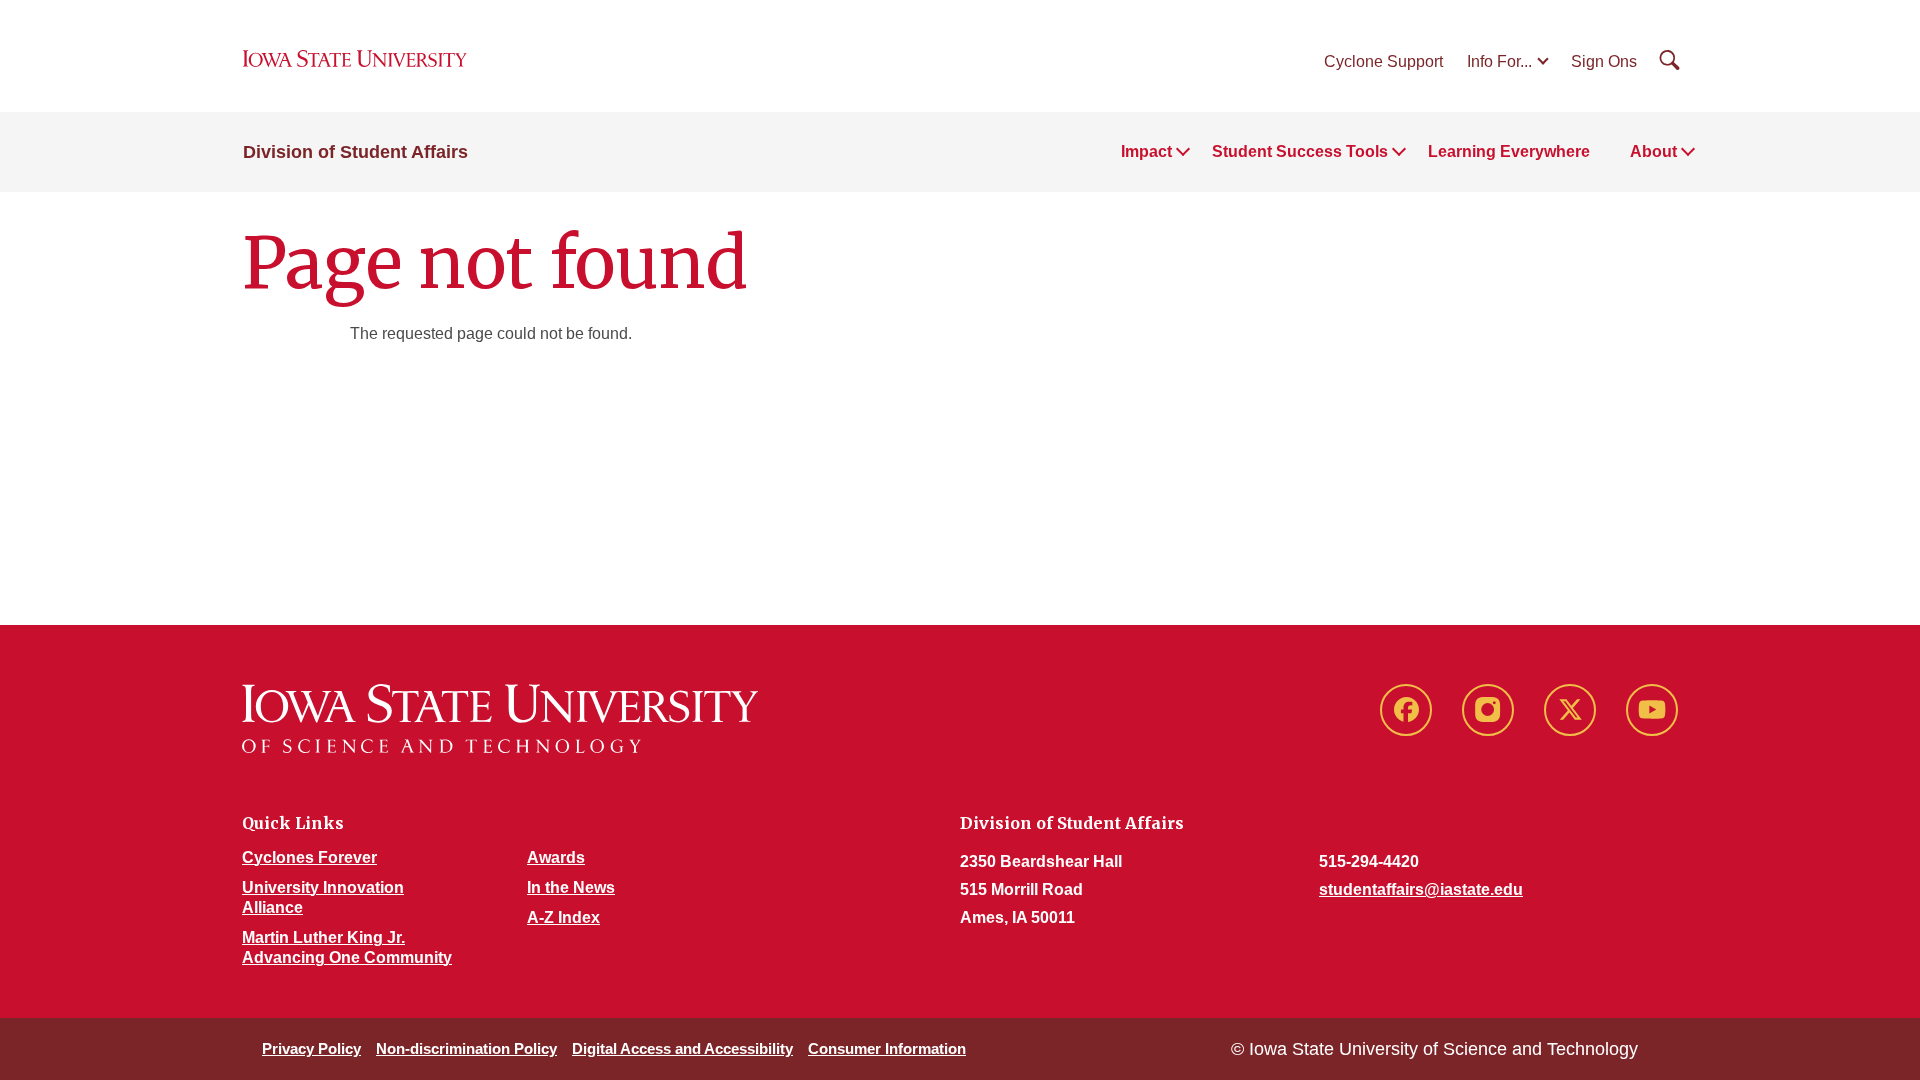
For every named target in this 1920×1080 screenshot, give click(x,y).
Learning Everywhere (1509, 151)
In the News (571, 887)
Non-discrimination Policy (466, 1048)
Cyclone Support (1383, 61)
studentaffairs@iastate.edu (1421, 889)
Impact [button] (1146, 151)
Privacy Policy (311, 1048)
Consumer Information (887, 1048)
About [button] (1653, 151)
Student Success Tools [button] (1300, 151)
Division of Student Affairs (355, 152)
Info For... (1499, 61)
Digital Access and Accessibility (682, 1048)
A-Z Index (563, 917)
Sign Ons (1604, 61)
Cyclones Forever (309, 857)
